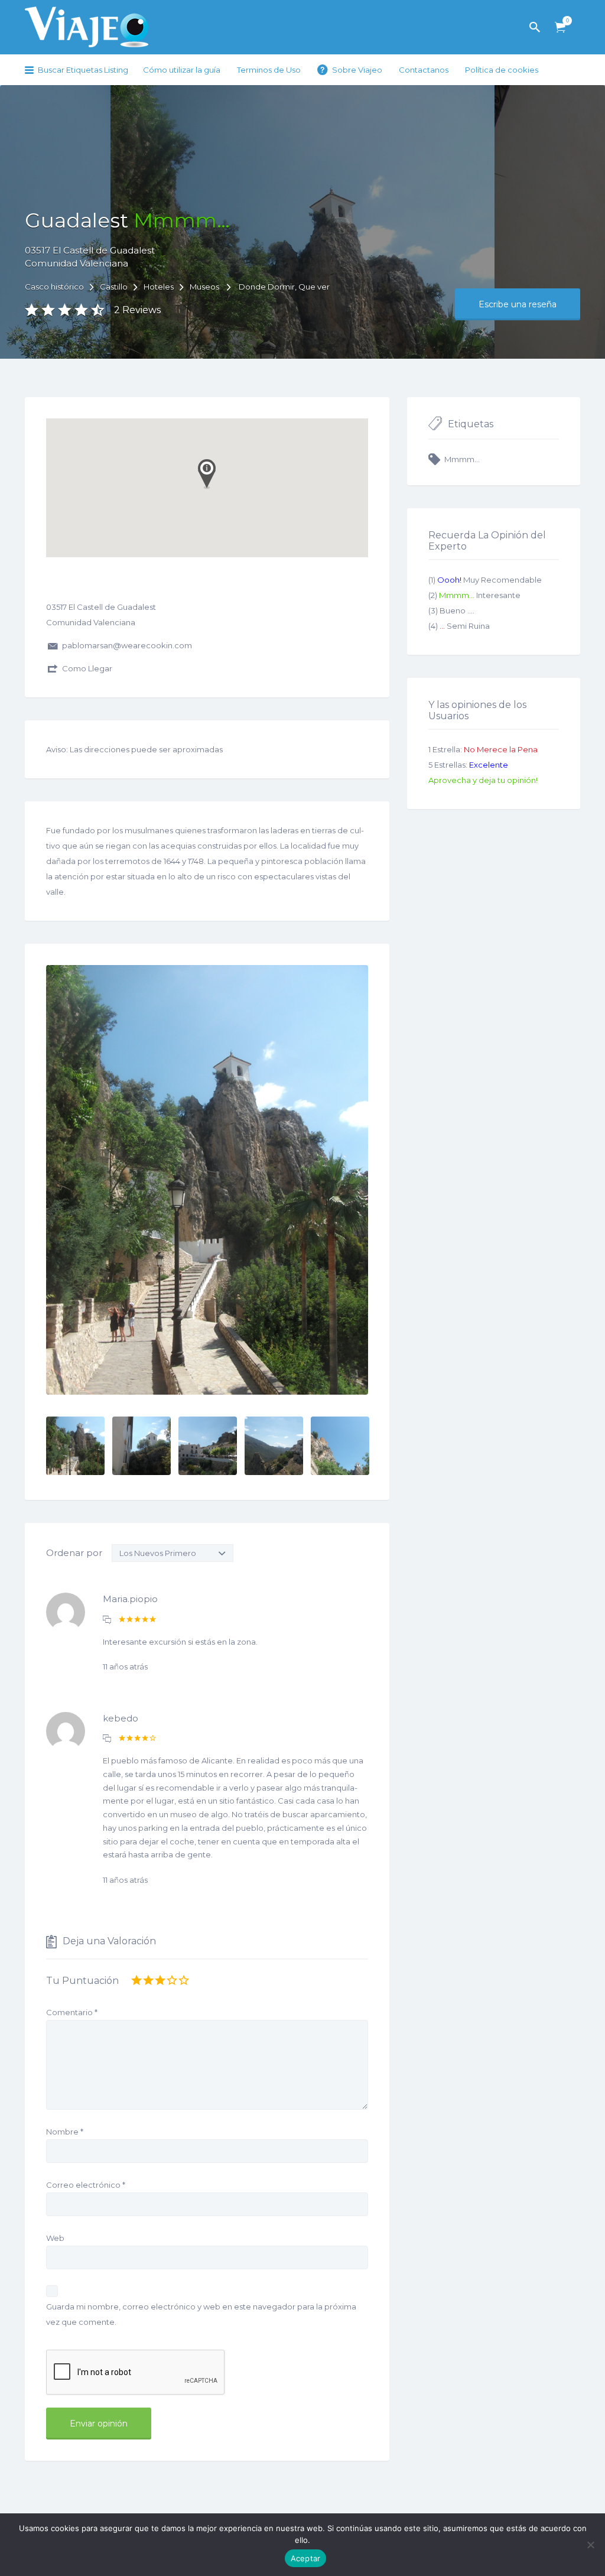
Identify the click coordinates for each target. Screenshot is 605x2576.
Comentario (72, 2012)
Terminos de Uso (269, 70)
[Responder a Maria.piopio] (107, 1620)
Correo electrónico (86, 2185)
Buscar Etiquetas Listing (83, 70)
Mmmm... (462, 459)
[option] (207, 1180)
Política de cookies (502, 70)
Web (55, 2238)
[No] (590, 2545)
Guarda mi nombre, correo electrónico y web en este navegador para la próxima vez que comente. (201, 2314)
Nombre (65, 2132)
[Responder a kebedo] (107, 1739)
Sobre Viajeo (357, 70)
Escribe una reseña (518, 304)
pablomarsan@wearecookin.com (127, 645)
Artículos (560, 27)
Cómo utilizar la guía (182, 70)
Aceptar (306, 2558)
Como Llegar (87, 668)
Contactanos (424, 70)
